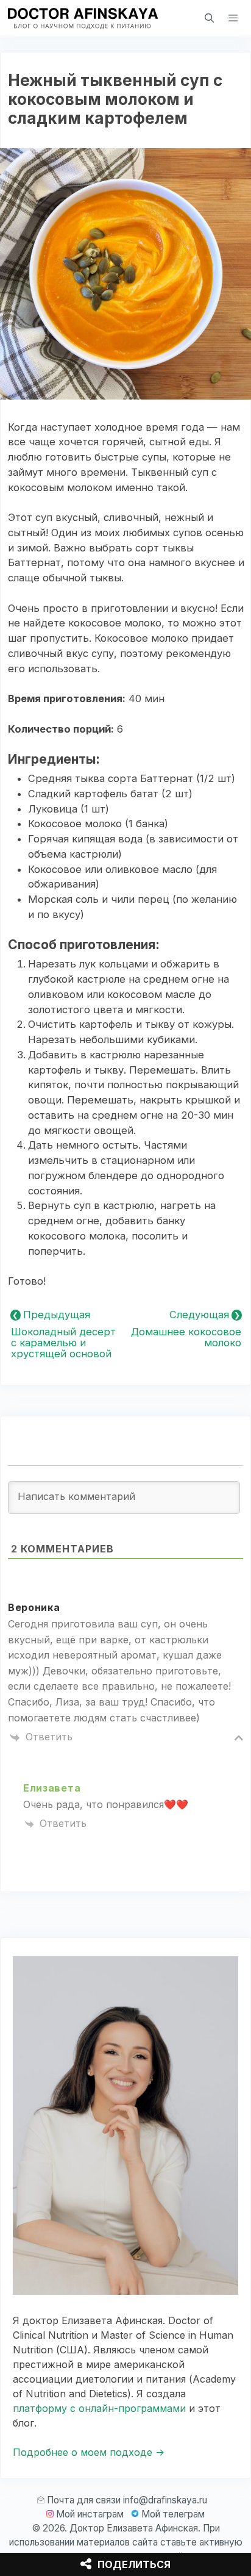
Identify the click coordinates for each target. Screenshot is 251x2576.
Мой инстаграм (90, 2514)
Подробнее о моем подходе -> (89, 2452)
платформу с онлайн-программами (99, 2408)
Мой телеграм (173, 2514)
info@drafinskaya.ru (165, 2500)
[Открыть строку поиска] (209, 18)
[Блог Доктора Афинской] (82, 18)
